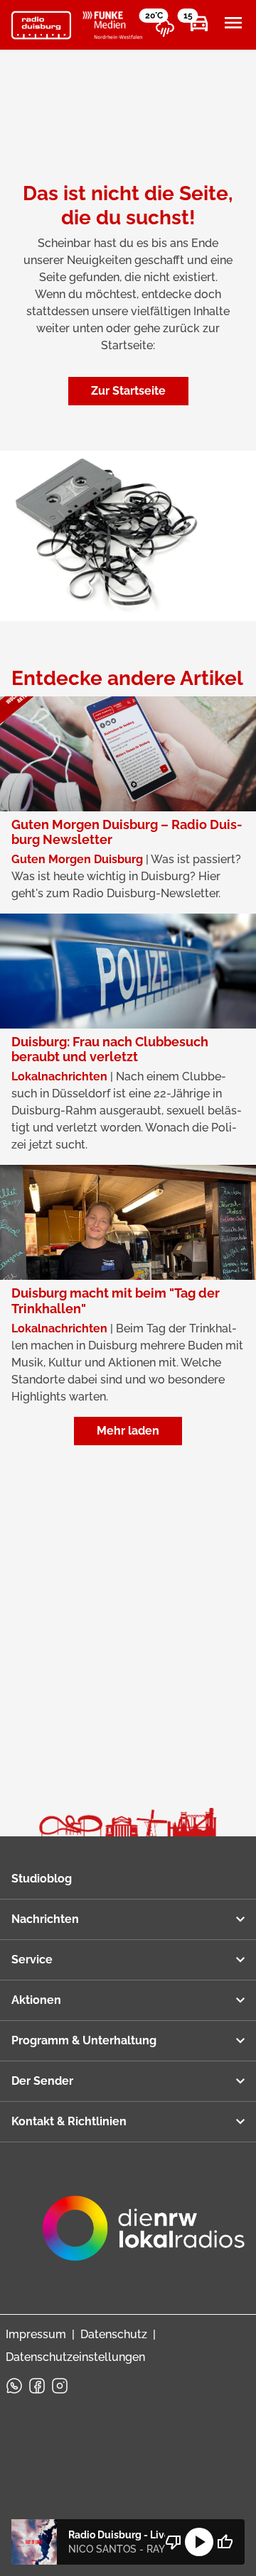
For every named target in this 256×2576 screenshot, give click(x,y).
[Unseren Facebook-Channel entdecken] (37, 2386)
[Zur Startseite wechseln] (41, 26)
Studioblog (42, 1879)
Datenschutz (114, 2334)
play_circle (199, 2542)
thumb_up (225, 2542)
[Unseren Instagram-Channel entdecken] (60, 2386)
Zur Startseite (128, 391)
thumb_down (174, 2542)
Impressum (36, 2334)
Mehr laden (128, 1431)
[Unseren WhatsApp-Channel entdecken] (14, 2386)
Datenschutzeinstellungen (75, 2357)
